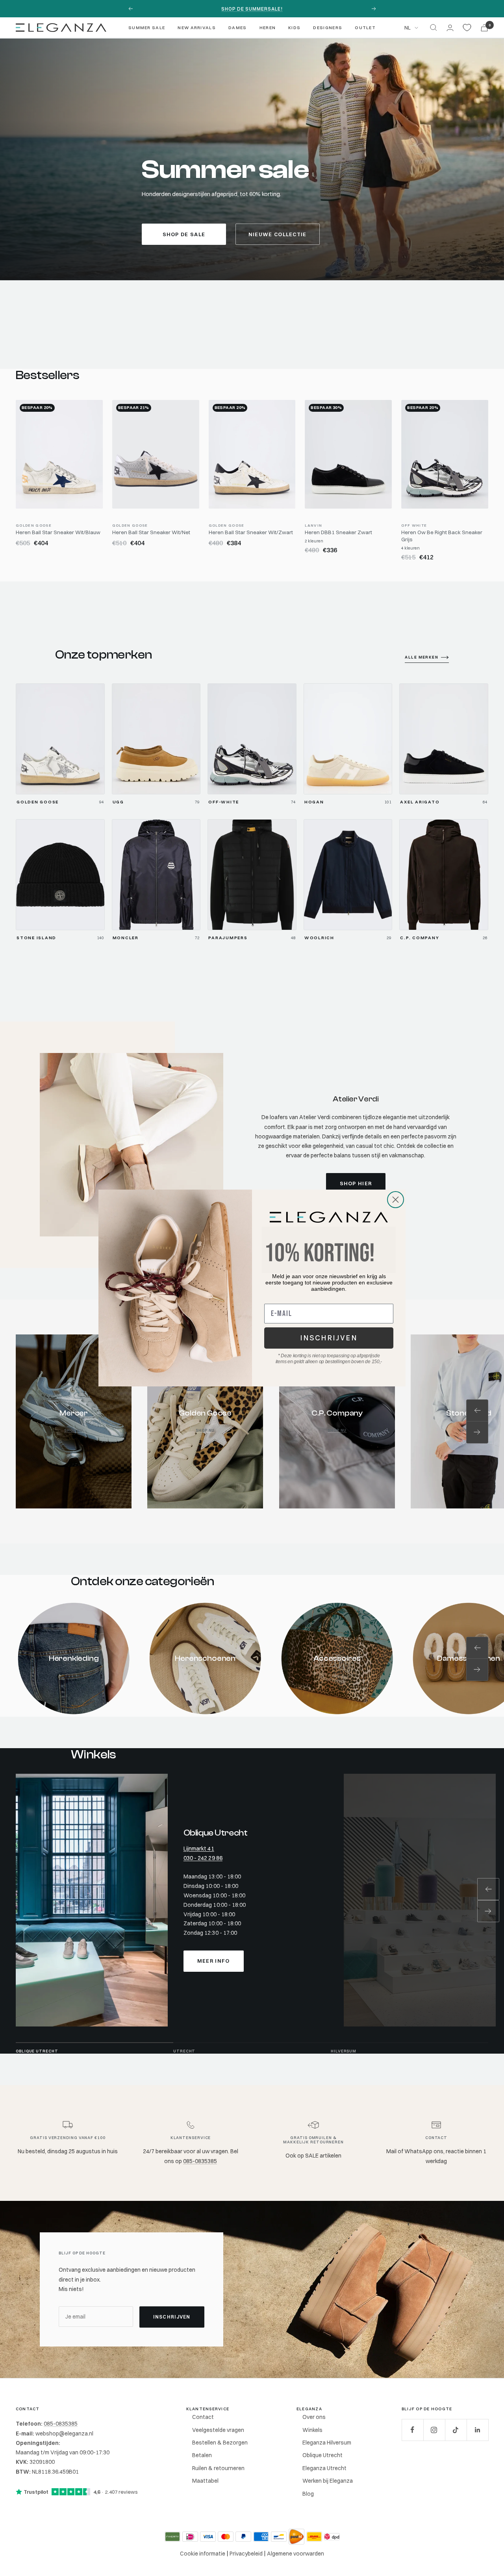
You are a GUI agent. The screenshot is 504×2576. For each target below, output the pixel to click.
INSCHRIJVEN (329, 1338)
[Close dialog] (396, 1200)
